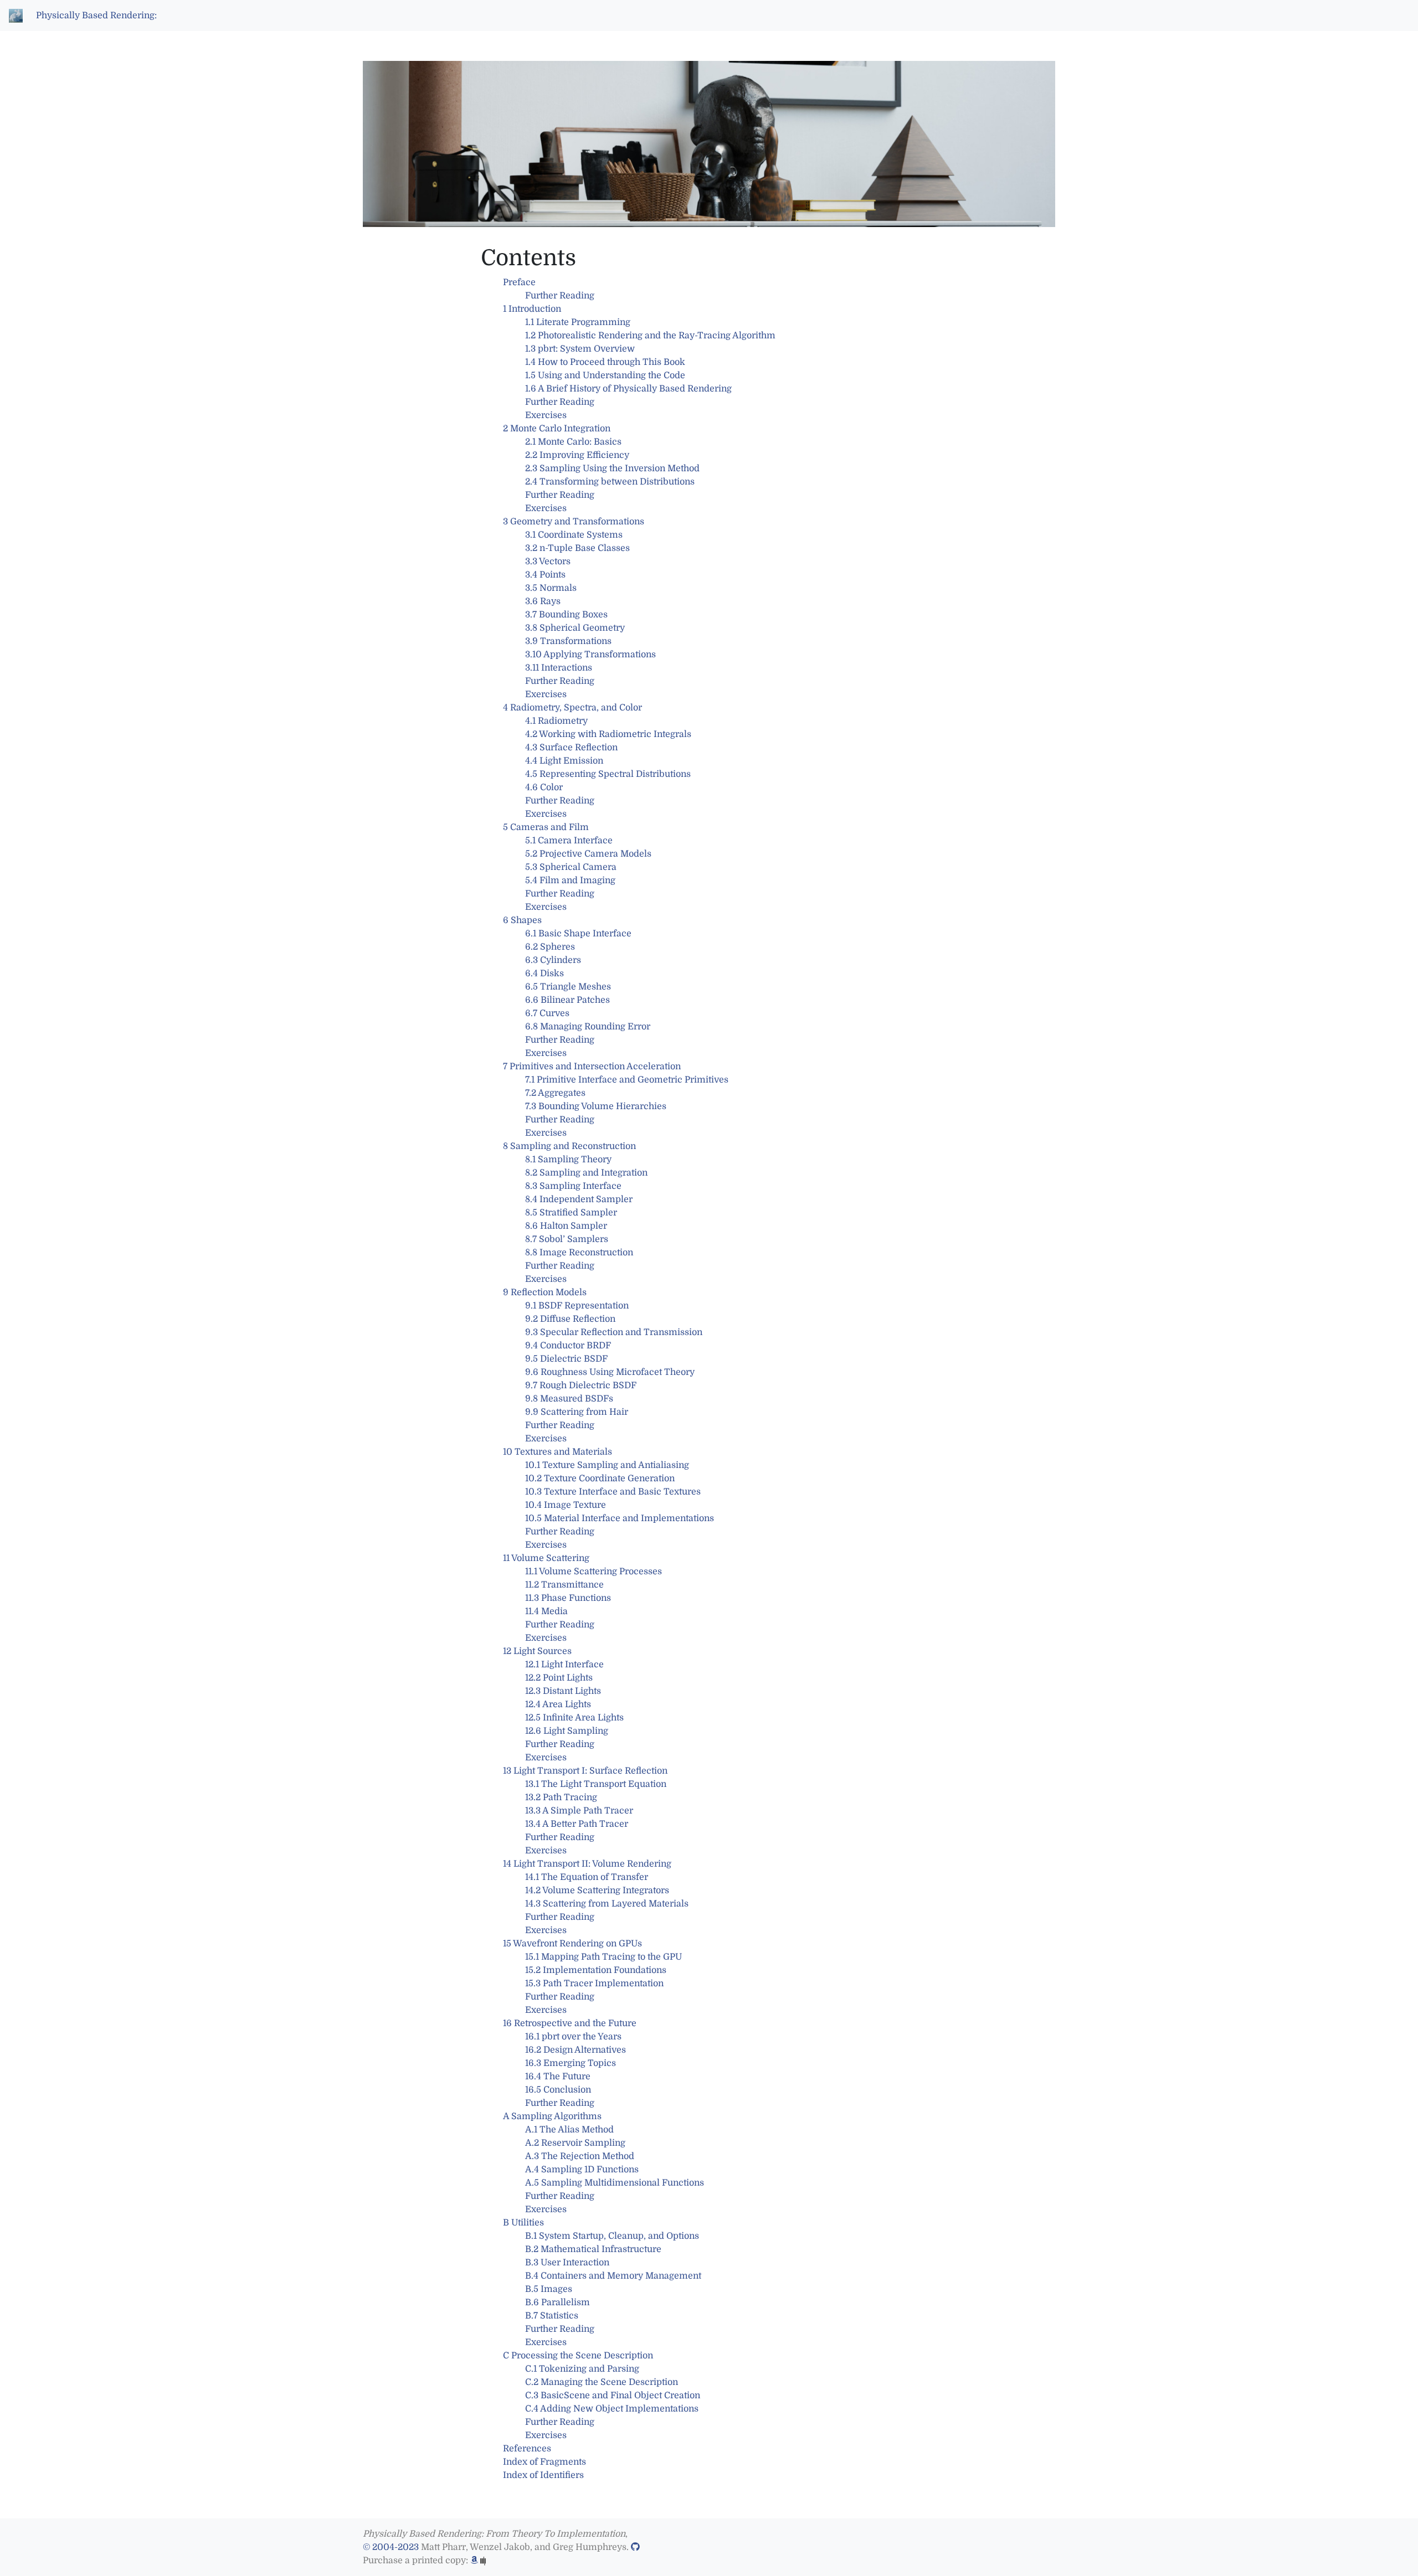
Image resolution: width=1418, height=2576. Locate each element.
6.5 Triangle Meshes (568, 987)
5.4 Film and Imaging (570, 880)
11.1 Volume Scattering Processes (594, 1572)
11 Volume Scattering (546, 1558)
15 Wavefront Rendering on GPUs (572, 1944)
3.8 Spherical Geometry (575, 628)
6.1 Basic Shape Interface (578, 934)
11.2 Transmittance (564, 1585)
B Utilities (523, 2223)
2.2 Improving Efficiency (577, 455)
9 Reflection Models (545, 1292)
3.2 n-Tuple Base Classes (577, 548)
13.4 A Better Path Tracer (577, 1824)
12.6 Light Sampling (567, 1731)
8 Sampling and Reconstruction (569, 1146)
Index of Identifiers (543, 2475)
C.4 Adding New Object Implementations (612, 2409)
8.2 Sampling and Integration (586, 1173)
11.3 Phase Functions (568, 1598)
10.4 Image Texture (566, 1505)
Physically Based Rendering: (96, 16)
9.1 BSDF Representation (577, 1306)
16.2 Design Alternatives (576, 2050)
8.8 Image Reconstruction (579, 1253)
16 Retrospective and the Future (570, 2023)
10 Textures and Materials (558, 1452)
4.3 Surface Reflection (571, 748)
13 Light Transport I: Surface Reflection (585, 1771)
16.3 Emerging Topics (571, 2063)
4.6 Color (544, 787)
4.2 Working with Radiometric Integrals (608, 734)
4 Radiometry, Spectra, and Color (572, 708)
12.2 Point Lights (559, 1678)
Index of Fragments (544, 2462)
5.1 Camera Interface (569, 841)
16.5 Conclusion (558, 2090)
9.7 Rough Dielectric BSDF (581, 1385)
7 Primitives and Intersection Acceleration (592, 1067)
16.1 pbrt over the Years (573, 2037)
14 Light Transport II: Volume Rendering (587, 1864)
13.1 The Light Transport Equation (596, 1784)
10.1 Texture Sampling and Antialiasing (607, 1465)
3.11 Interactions (559, 668)
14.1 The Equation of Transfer (587, 1877)
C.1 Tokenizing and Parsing (582, 2369)
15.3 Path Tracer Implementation (594, 1983)
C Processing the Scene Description (578, 2356)
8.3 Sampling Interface (573, 1186)
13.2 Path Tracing (561, 1797)
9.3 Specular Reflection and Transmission (614, 1332)
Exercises (546, 415)
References (527, 2449)
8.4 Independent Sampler (579, 1199)
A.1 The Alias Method (569, 2130)
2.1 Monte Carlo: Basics (573, 442)
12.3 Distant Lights (563, 1691)
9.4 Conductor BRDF (568, 1346)
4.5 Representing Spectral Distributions (608, 774)
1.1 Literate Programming (578, 322)
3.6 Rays (543, 601)
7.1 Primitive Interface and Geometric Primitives (627, 1080)
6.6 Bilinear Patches (567, 1000)
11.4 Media (546, 1611)
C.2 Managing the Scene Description (602, 2382)
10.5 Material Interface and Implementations (620, 1518)
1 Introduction (532, 309)
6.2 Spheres (550, 947)
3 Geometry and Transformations (574, 522)
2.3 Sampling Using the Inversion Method (612, 468)
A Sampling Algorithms (552, 2116)
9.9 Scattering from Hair (577, 1412)
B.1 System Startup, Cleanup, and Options (612, 2236)
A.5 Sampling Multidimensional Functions (615, 2183)
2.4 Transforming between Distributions (610, 482)
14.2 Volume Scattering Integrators (597, 1890)
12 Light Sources (537, 1651)
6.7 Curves (547, 1013)
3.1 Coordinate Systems (574, 535)
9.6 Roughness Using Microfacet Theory (610, 1372)
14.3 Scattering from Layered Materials (607, 1904)
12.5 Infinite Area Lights (574, 1718)
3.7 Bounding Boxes (566, 615)
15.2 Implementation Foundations (596, 1970)
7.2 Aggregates (555, 1093)
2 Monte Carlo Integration (557, 429)
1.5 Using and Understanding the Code (605, 375)
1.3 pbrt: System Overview (580, 349)
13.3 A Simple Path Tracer (579, 1811)
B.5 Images (549, 2289)
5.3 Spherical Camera (571, 867)
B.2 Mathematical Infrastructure (593, 2249)
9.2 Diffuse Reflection (570, 1319)
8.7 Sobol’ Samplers (567, 1239)
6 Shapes (522, 920)
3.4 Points (545, 575)
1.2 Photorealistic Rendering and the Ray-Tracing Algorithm (650, 336)
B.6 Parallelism (558, 2302)
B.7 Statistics (552, 2316)
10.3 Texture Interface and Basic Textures (613, 1492)
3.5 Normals (551, 588)
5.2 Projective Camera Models (588, 854)
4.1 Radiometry (556, 721)
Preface (519, 282)
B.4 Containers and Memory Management (613, 2276)
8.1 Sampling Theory (568, 1160)
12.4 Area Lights (558, 1704)
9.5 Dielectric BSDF (566, 1359)
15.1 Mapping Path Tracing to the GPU (603, 1957)
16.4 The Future (558, 2077)
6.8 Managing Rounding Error (588, 1027)
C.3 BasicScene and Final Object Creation (613, 2395)
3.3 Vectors (548, 561)
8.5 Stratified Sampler (571, 1213)
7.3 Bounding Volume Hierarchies (596, 1106)
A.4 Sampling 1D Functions (582, 2170)
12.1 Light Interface (564, 1665)
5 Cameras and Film (546, 827)
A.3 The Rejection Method (580, 2156)
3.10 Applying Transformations (590, 655)
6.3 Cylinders (553, 960)
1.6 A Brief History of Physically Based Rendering (628, 389)
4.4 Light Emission (564, 761)
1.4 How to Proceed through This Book (605, 362)
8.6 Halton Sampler (566, 1226)
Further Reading (560, 296)
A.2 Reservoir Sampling (575, 2143)
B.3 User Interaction (567, 2263)
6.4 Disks (544, 973)
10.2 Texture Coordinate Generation (600, 1478)
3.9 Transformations (568, 641)
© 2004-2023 (391, 2547)
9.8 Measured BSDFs (569, 1399)
